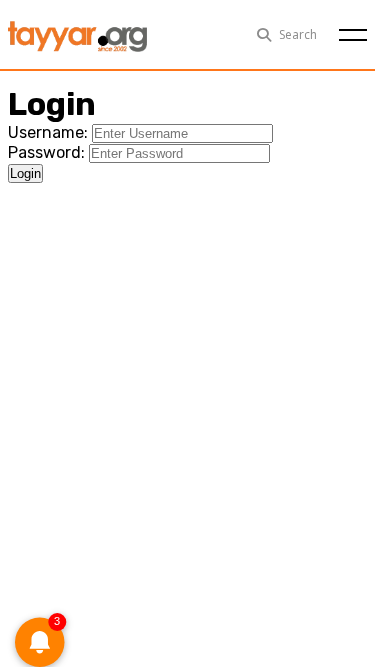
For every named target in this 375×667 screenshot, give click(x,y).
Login (25, 173)
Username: (48, 132)
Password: (46, 152)
